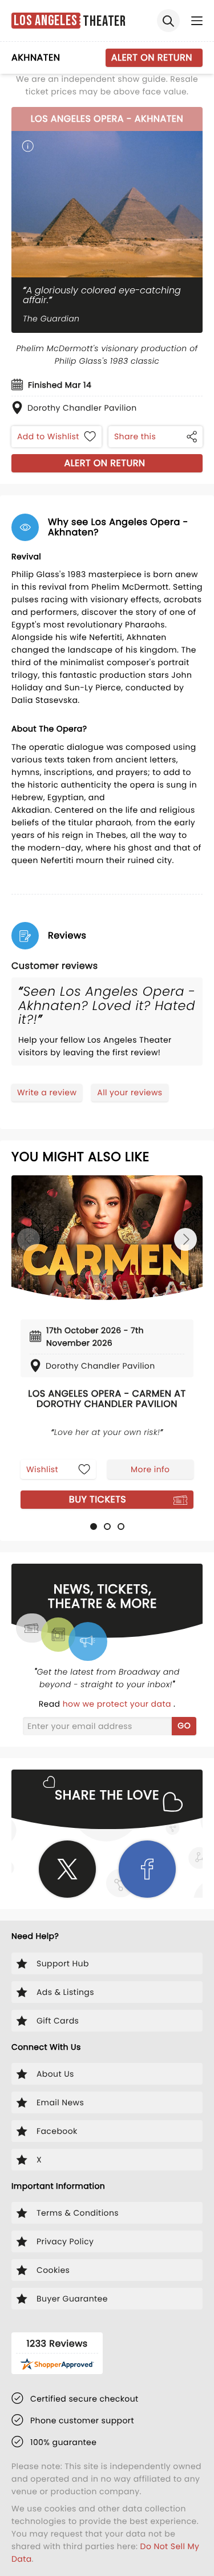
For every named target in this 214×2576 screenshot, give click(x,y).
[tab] (94, 1526)
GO (184, 1726)
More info (150, 1469)
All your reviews (130, 1092)
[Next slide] (185, 1239)
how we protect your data (118, 1704)
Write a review (47, 1092)
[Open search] (168, 21)
